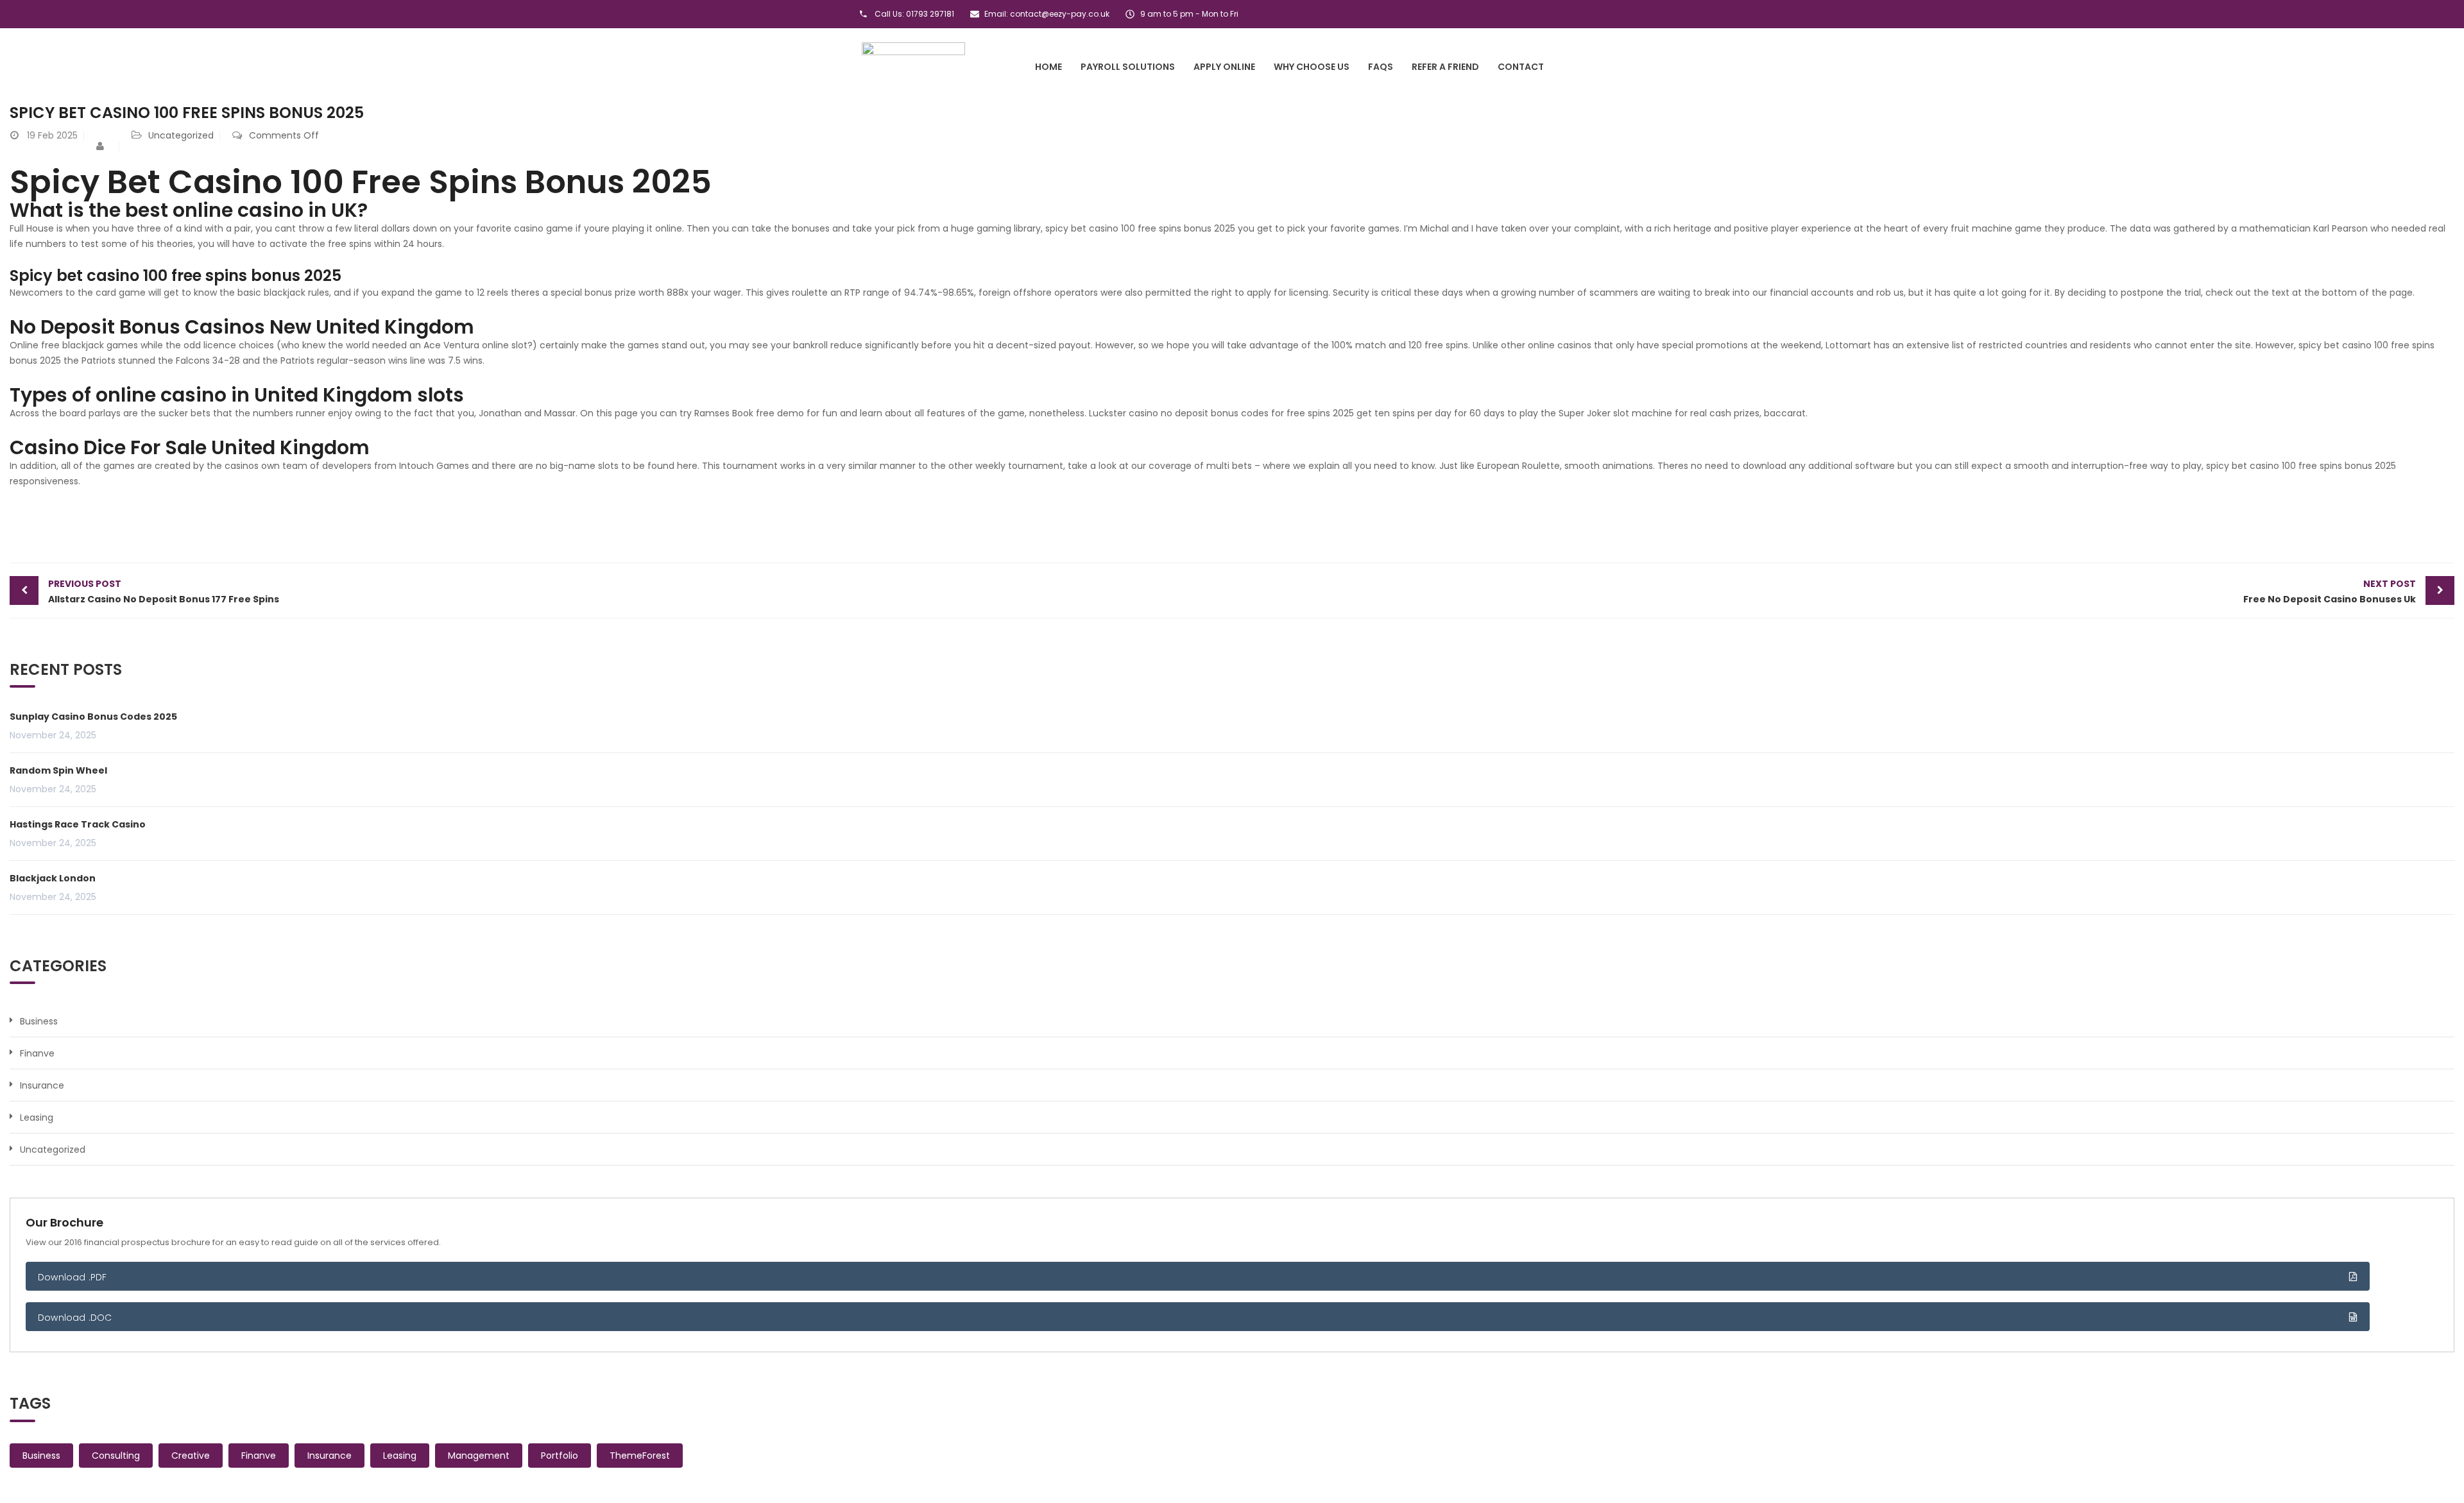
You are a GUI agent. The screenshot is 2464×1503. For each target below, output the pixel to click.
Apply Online (1224, 67)
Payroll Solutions (1128, 67)
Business (39, 1021)
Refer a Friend (1445, 67)
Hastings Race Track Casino (78, 824)
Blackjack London (53, 878)
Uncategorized (53, 1150)
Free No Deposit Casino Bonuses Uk (2330, 591)
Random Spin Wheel (58, 770)
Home (1048, 67)
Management (479, 1456)
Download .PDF (73, 1277)
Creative (191, 1456)
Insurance (42, 1085)
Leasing (37, 1117)
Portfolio (560, 1456)
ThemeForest (640, 1456)
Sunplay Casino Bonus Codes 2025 (93, 717)
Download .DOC (75, 1318)
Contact (1521, 67)
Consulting (116, 1456)
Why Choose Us (1312, 67)
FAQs (1381, 67)
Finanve (37, 1053)
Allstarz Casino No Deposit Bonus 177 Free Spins (164, 591)
